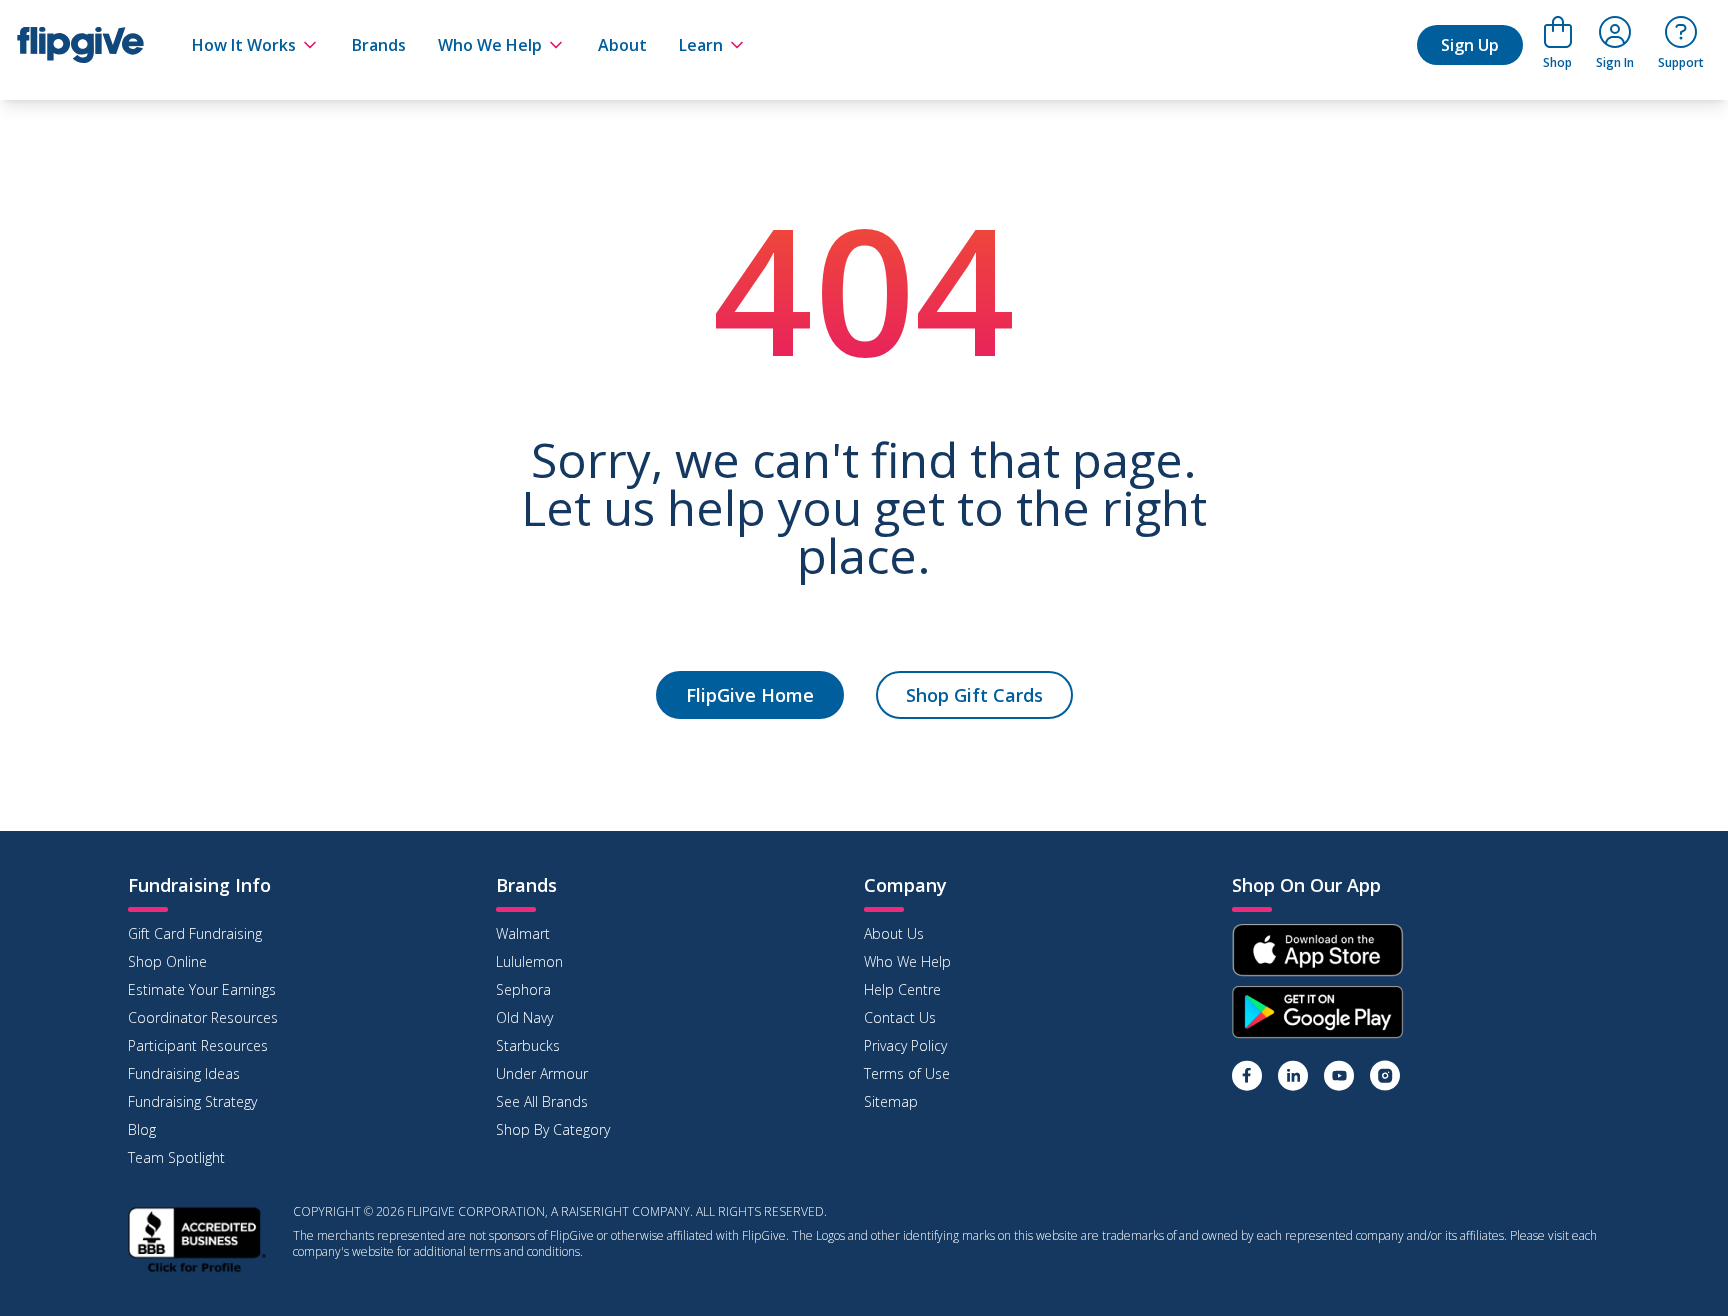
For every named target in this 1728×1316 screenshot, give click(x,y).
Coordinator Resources (203, 1017)
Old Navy (524, 1017)
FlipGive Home (750, 695)
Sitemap (891, 1101)
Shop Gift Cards (974, 695)
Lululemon (529, 961)
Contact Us (900, 1017)
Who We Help (490, 45)
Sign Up (1470, 45)
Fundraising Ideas (184, 1073)
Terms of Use (907, 1073)
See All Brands (542, 1101)
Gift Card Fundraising (195, 933)
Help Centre (902, 989)
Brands (379, 45)
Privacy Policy (905, 1045)
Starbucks (528, 1045)
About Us (894, 933)
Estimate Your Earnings (202, 989)
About (622, 45)
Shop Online (167, 961)
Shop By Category (553, 1129)
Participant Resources (198, 1045)
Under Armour (542, 1073)
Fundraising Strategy (192, 1101)
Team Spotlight (176, 1157)
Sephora (523, 989)
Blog (142, 1129)
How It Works (244, 45)
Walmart (523, 933)
